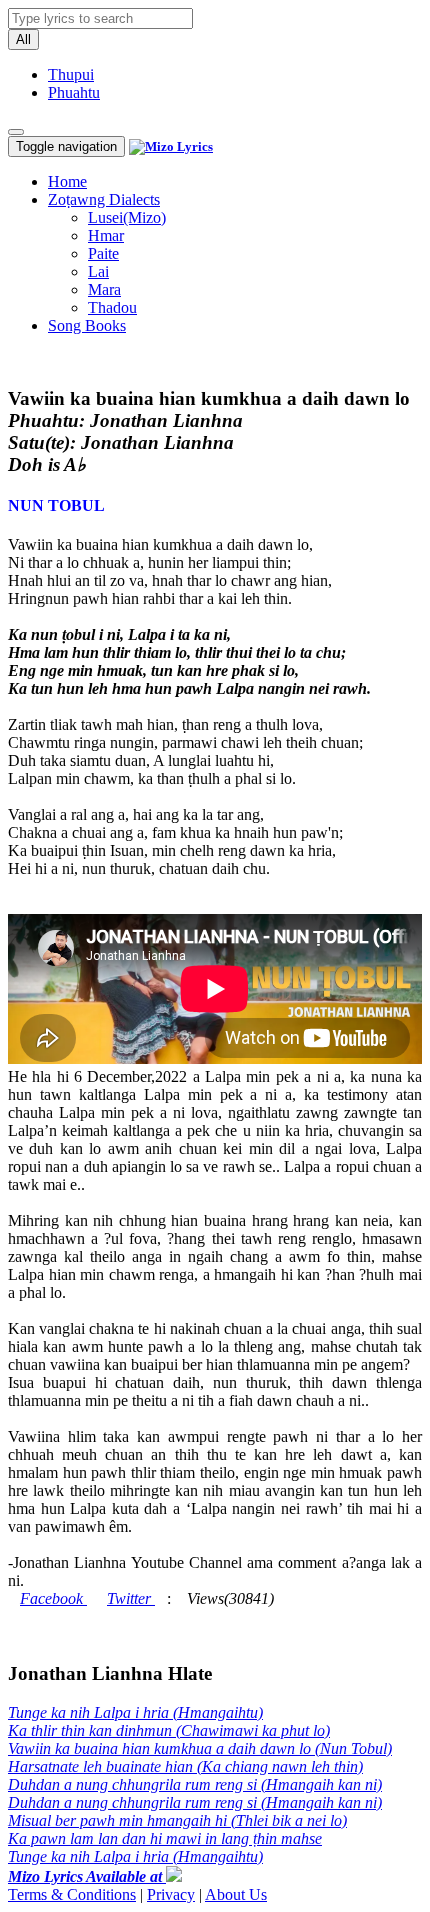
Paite (103, 253)
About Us (236, 1894)
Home (67, 181)
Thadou (112, 307)
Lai (98, 271)
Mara (104, 289)
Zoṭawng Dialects (104, 199)
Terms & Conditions (72, 1894)
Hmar (106, 235)
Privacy (171, 1894)
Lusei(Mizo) (127, 217)
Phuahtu (74, 92)
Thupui (71, 74)
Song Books (87, 325)
